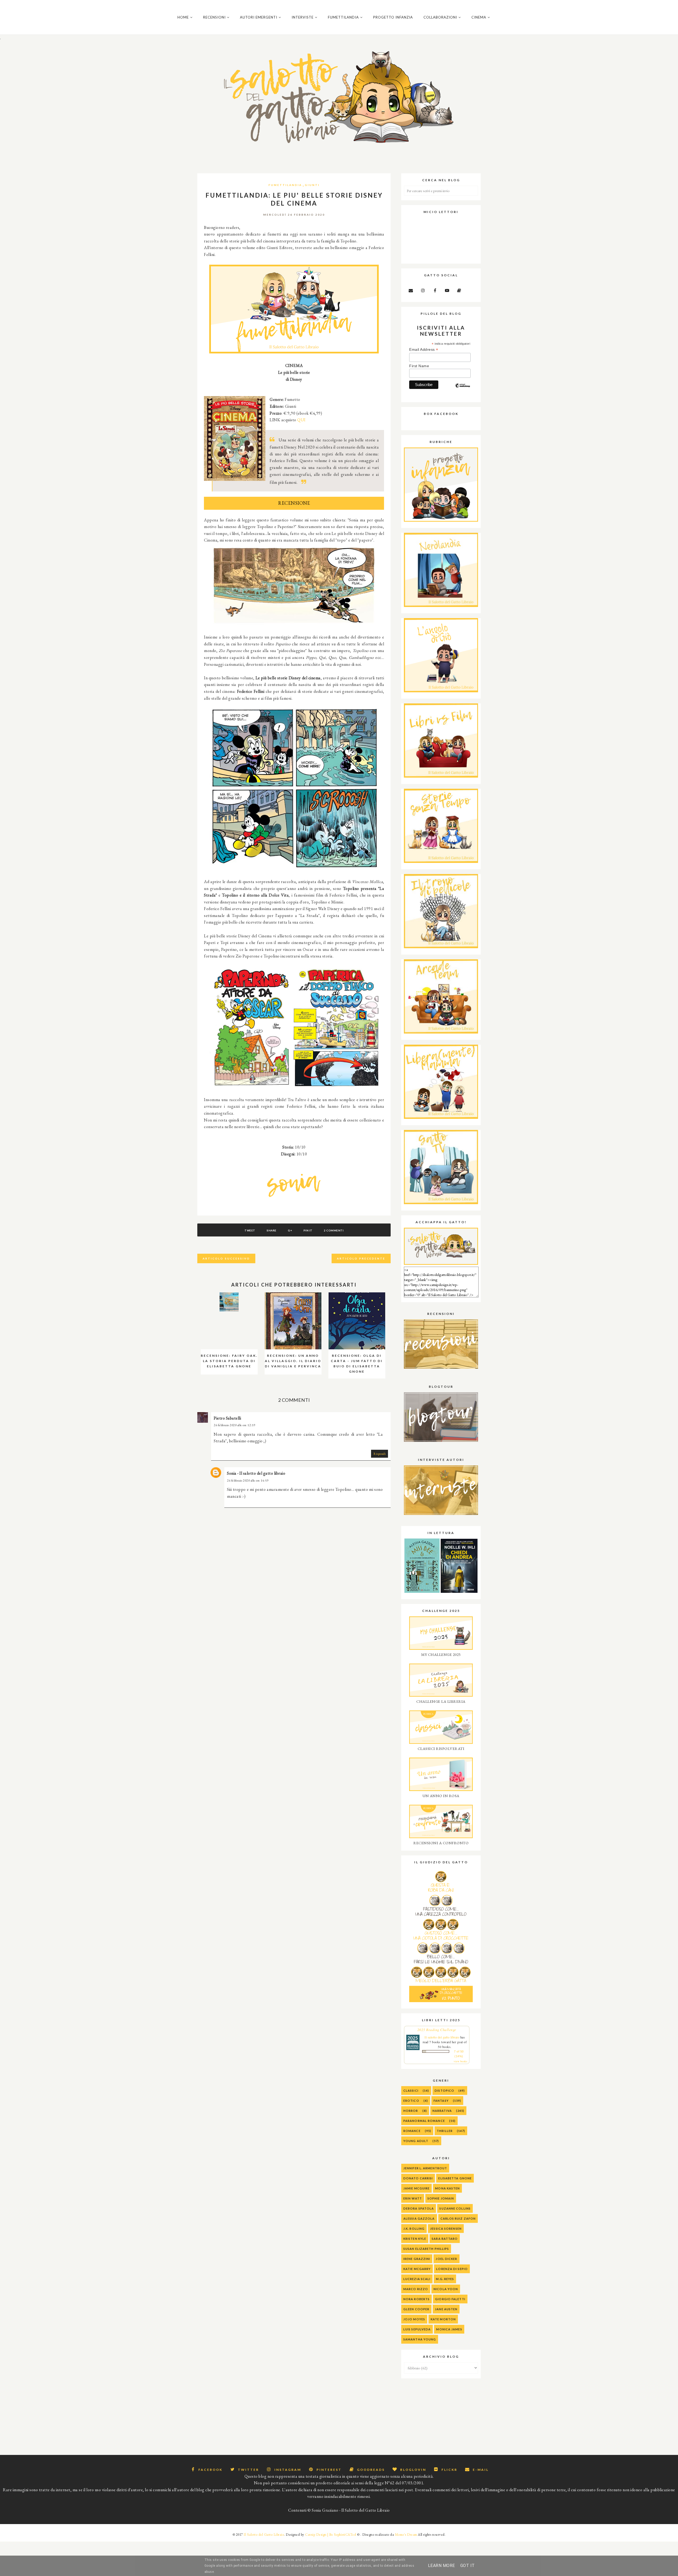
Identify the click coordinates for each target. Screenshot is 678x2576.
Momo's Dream (406, 2535)
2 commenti (334, 1230)
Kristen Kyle (415, 2239)
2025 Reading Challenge (437, 2030)
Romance (412, 2131)
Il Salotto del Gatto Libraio (264, 2535)
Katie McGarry (417, 2269)
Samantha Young (420, 2339)
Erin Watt (413, 2198)
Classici (411, 2090)
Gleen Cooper (416, 2309)
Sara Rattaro (445, 2239)
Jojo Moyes (414, 2319)
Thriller (445, 2131)
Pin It (308, 1230)
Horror (411, 2111)
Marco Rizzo (416, 2289)
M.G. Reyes (445, 2279)
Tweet (250, 1230)
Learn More (441, 2566)
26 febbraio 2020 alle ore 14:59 (248, 1480)
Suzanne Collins (455, 2208)
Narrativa (442, 2111)
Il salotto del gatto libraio (442, 2037)
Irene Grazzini (417, 2259)
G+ (290, 1230)
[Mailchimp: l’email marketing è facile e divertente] (463, 390)
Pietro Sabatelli (227, 1418)
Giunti (312, 185)
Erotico (411, 2101)
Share (272, 1230)
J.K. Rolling (414, 2229)
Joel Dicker (446, 2259)
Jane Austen (446, 2309)
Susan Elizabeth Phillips (426, 2249)
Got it (468, 2566)
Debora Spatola (419, 2208)
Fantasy (441, 2101)
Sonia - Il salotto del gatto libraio (256, 1473)
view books (460, 2061)
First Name (419, 366)
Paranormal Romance (424, 2121)
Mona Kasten (447, 2188)
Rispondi (380, 1454)
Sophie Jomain (441, 2198)
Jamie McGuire (416, 2188)
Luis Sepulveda (417, 2329)
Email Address (424, 350)
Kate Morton (443, 2319)
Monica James (449, 2329)
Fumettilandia (285, 185)
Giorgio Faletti (450, 2299)
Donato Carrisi (418, 2178)
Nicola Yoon (446, 2289)
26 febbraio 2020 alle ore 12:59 (235, 1425)
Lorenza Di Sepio (452, 2269)
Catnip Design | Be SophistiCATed (331, 2535)
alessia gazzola (419, 2218)
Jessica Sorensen (446, 2229)
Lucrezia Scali (417, 2279)
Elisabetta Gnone (455, 2178)
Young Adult (416, 2141)
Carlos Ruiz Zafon (458, 2218)
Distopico (444, 2090)
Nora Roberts (416, 2299)
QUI (301, 420)
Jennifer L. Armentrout (425, 2168)
